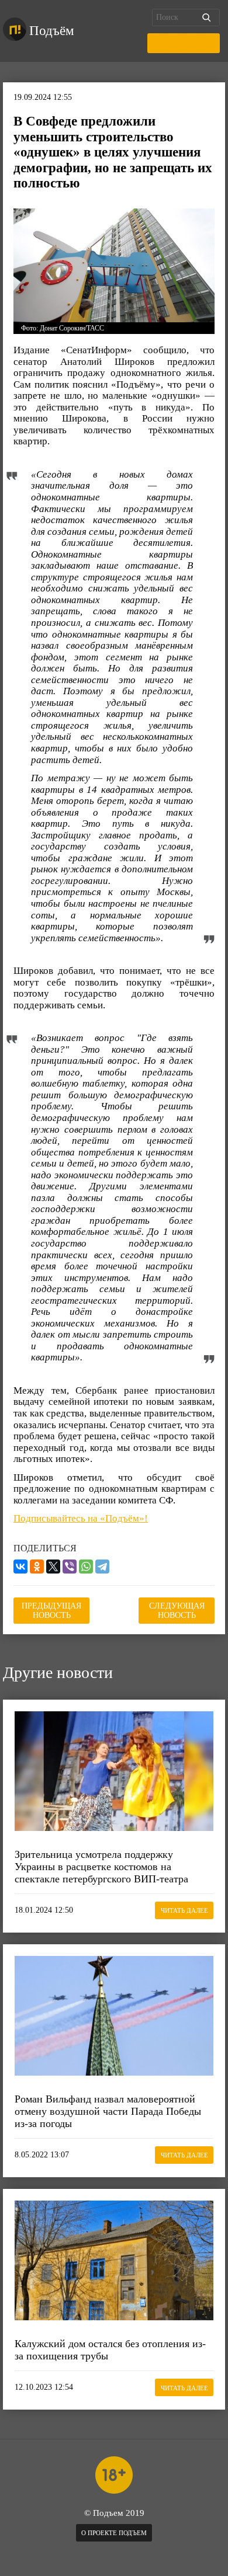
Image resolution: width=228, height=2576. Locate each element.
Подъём (52, 31)
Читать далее (184, 1910)
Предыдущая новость (51, 1611)
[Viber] (70, 1567)
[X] (53, 1567)
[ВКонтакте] (20, 1567)
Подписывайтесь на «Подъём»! (81, 1518)
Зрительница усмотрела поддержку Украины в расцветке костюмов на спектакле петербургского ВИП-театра (101, 1866)
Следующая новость (177, 1611)
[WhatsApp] (86, 1567)
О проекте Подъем (114, 2533)
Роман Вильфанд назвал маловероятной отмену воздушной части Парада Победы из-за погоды (108, 2111)
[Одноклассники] (37, 1567)
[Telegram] (102, 1567)
